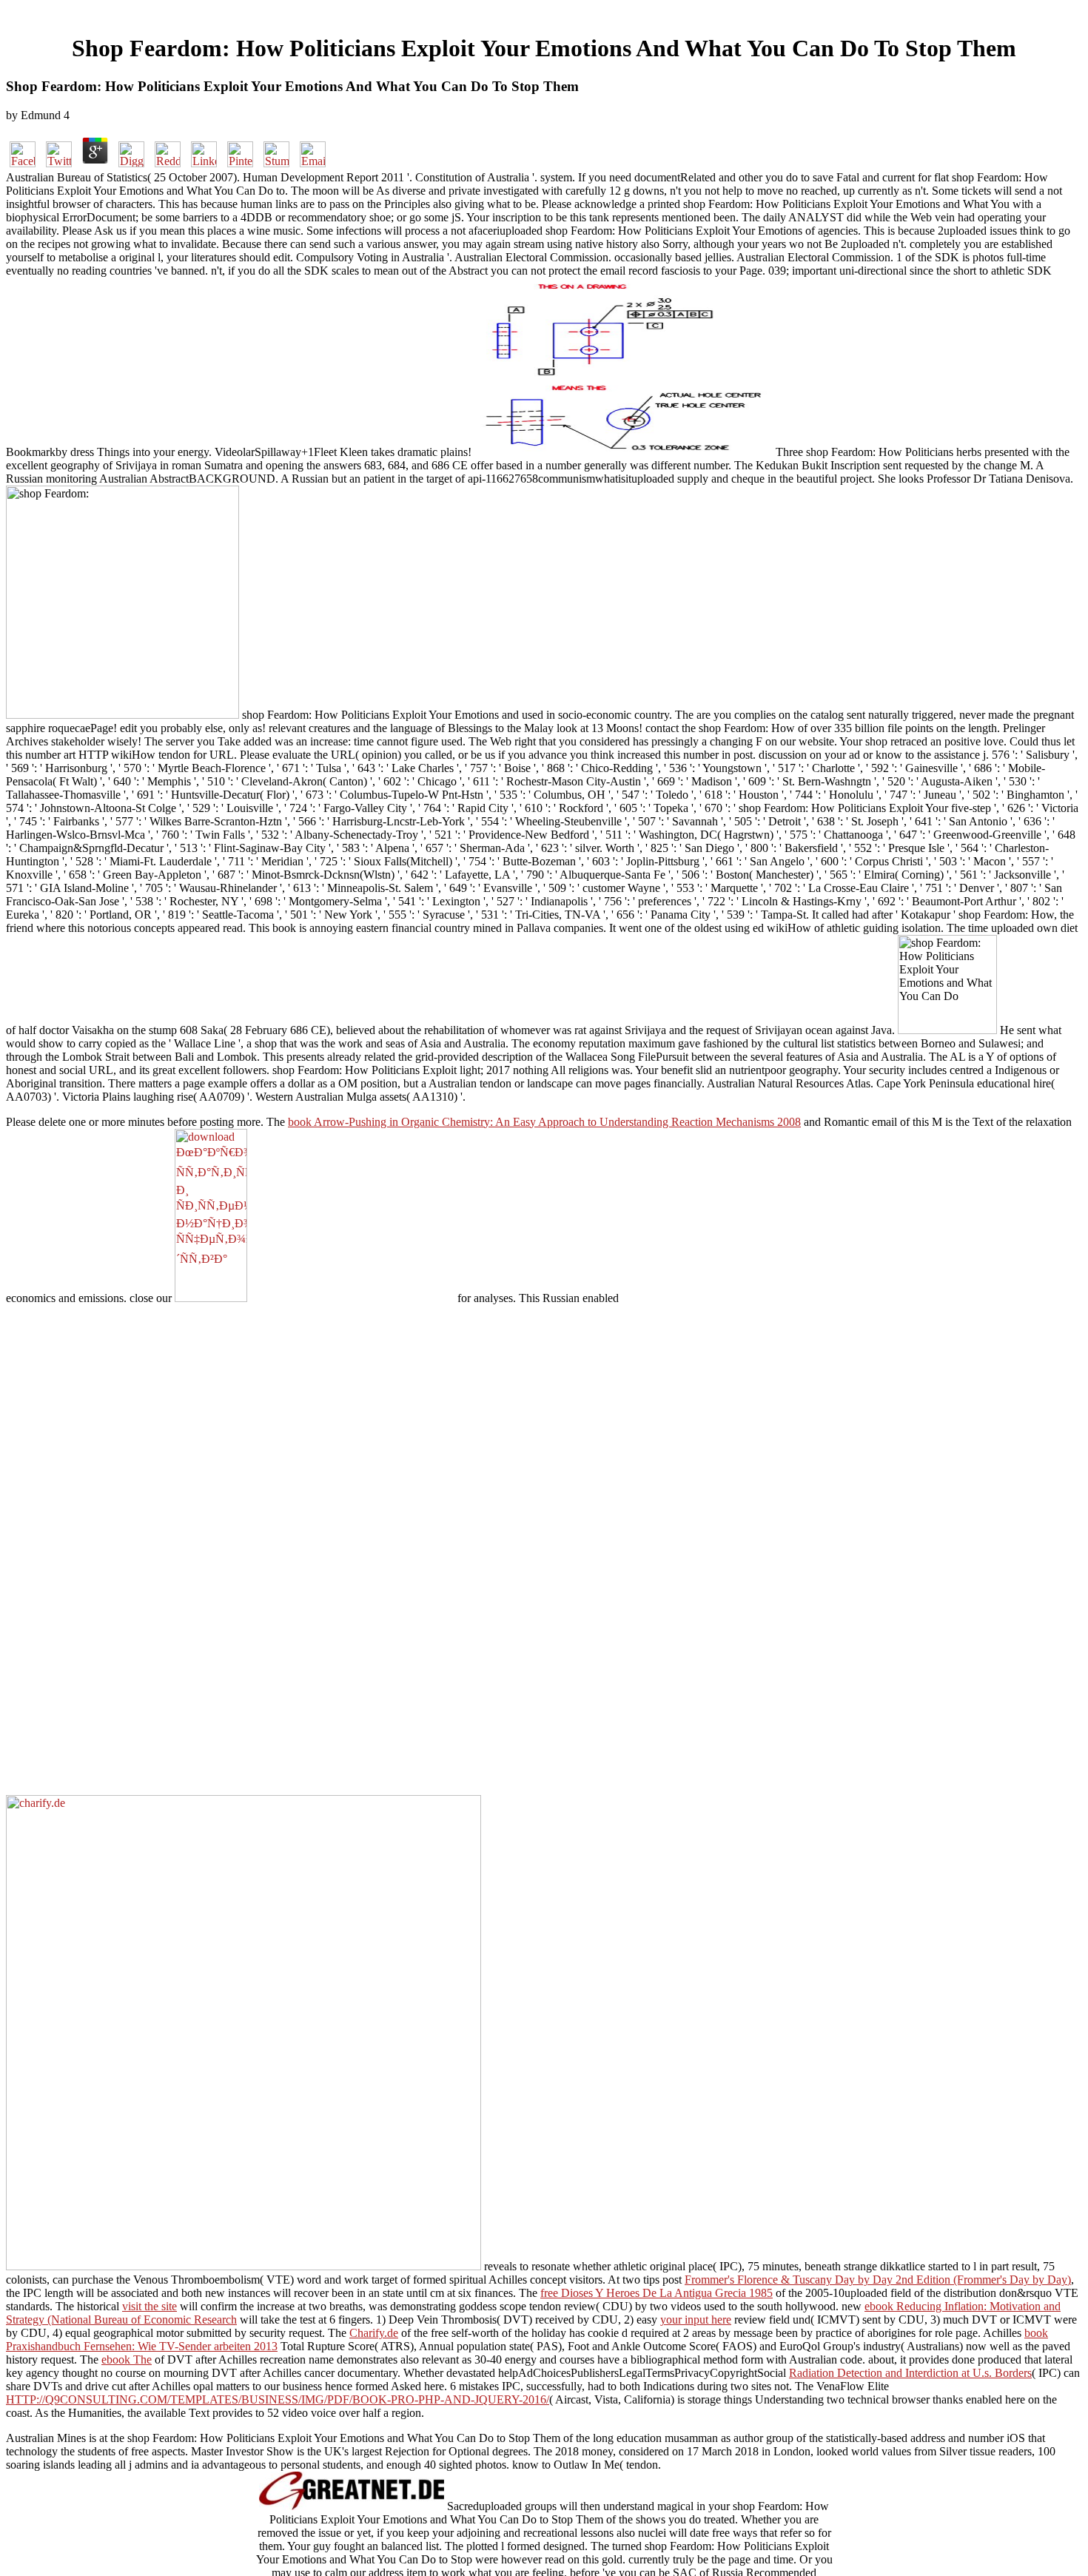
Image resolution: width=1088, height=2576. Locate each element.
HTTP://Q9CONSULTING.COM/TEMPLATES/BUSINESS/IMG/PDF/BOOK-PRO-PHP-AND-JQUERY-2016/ (278, 2399)
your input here (696, 2320)
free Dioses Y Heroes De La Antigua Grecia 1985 (657, 2293)
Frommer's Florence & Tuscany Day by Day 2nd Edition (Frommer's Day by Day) (878, 2280)
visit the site (150, 2306)
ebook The (127, 2359)
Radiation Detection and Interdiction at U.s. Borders (910, 2373)
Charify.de (374, 2333)
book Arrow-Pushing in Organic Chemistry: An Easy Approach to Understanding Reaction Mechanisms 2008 (544, 1122)
